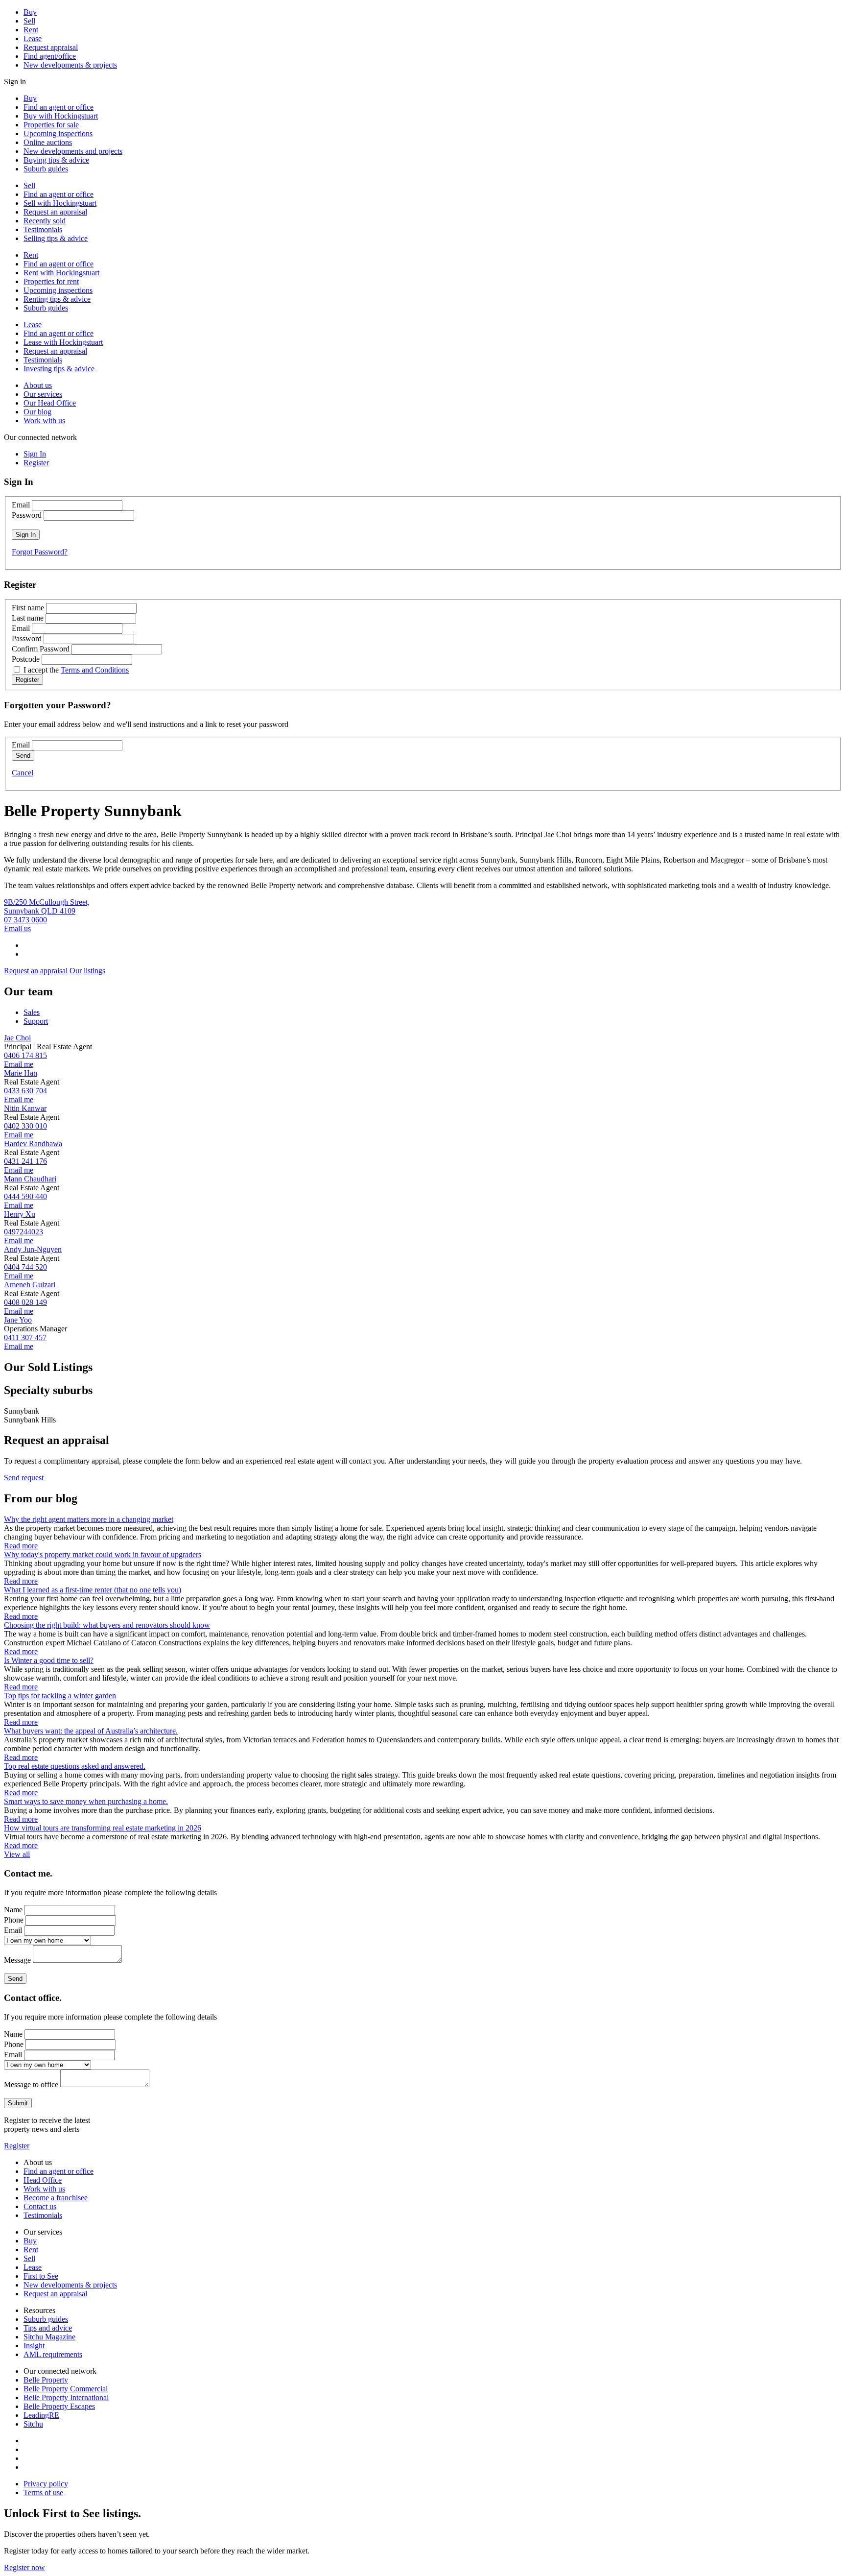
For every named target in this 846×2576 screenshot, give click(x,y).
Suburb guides (46, 169)
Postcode (26, 659)
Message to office (31, 2084)
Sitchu (33, 2424)
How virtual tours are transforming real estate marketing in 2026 (103, 1828)
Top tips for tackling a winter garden (60, 1696)
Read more (21, 1546)
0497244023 (23, 1232)
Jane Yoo (18, 1320)
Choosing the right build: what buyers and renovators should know (107, 1625)
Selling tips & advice (56, 238)
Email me (19, 1064)
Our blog (37, 412)
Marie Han (21, 1073)
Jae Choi (17, 1038)
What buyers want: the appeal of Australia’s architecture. (91, 1731)
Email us (17, 928)
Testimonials (43, 229)
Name (13, 1910)
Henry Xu (20, 1214)
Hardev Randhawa (33, 1144)
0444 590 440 (25, 1196)
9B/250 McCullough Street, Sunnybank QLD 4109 (47, 906)
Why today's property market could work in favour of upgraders (103, 1554)
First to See (41, 2276)
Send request (24, 1478)
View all (17, 1854)
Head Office (43, 2180)
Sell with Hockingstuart (60, 203)
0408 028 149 (25, 1302)
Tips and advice (48, 2328)
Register (17, 2146)
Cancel (23, 773)
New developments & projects (70, 65)
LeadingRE (41, 2415)
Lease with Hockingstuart (63, 342)
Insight (34, 2346)
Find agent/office (50, 56)
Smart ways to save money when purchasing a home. (86, 1801)
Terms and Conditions (95, 670)
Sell (29, 21)
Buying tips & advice (56, 160)
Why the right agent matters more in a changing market (89, 1519)
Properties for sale (51, 125)
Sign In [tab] (35, 454)
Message (17, 1960)
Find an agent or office (59, 107)
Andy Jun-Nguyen (33, 1249)
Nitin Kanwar (25, 1108)
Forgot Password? (40, 552)
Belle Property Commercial (66, 2389)
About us (38, 385)
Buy (30, 12)
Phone (14, 1920)
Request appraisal (51, 47)
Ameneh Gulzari (30, 1285)
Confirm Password (41, 649)
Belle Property (46, 2380)
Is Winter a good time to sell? (49, 1660)
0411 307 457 (25, 1337)
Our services (43, 394)
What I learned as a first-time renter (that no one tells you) (93, 1590)
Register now (24, 2567)
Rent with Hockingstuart (61, 273)
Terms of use (43, 2492)
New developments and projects (73, 151)
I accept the (76, 670)
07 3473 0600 (25, 920)
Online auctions (48, 142)
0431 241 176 (25, 1161)
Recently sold (45, 221)
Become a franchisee (56, 2198)
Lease (33, 38)
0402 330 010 (25, 1126)
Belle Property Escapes (59, 2406)
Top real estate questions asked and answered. (75, 1766)
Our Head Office (50, 403)
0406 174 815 (25, 1055)
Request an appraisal (55, 212)
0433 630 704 (25, 1091)
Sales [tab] (32, 1012)
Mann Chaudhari (30, 1179)
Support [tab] (36, 1021)
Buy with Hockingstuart (61, 116)
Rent (31, 30)
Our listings (87, 971)
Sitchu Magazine (49, 2337)
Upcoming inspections (58, 133)
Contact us (40, 2206)
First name (28, 608)
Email (21, 505)
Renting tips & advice (57, 299)
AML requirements (53, 2354)
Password (27, 515)
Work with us (44, 421)
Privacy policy (46, 2484)
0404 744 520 (25, 1267)
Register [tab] (36, 463)
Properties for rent (51, 281)
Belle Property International (66, 2397)
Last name (28, 618)
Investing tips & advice (59, 369)
